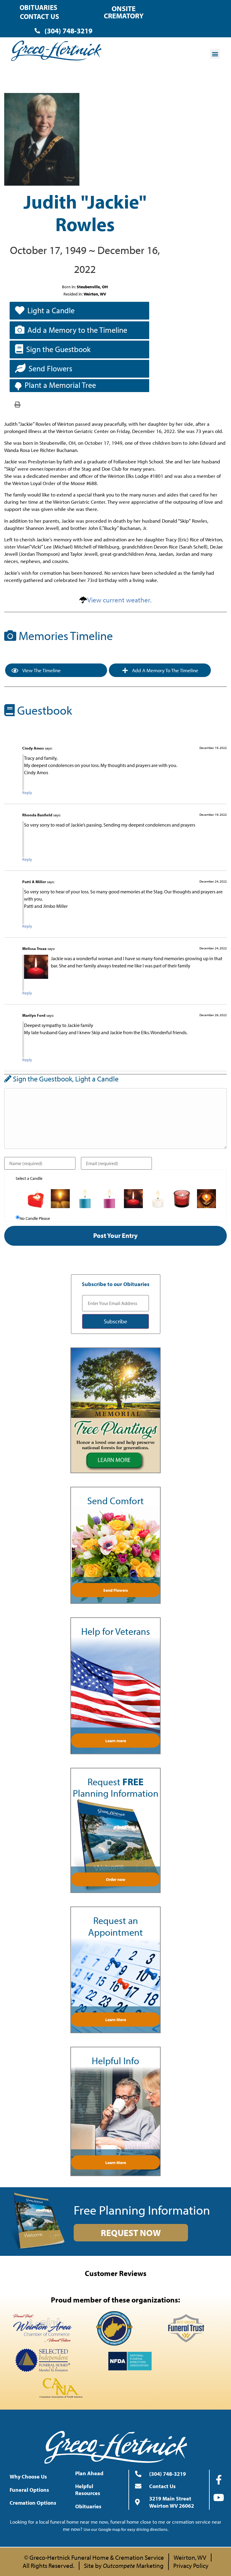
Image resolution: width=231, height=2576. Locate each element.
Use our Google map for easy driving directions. (126, 2529)
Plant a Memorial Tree (60, 385)
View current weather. (119, 600)
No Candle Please (35, 1218)
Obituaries (38, 7)
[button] (215, 54)
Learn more (116, 1741)
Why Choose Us (28, 2477)
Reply (27, 793)
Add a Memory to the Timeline (77, 330)
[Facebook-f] (219, 2480)
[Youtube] (219, 2497)
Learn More (116, 2020)
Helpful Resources (88, 2490)
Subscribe (115, 1321)
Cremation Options (33, 2503)
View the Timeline (41, 670)
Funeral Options (29, 2490)
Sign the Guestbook (58, 349)
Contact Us (39, 16)
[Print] (17, 404)
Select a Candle (29, 1178)
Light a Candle (51, 310)
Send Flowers (50, 368)
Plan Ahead (89, 2473)
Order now (116, 1879)
